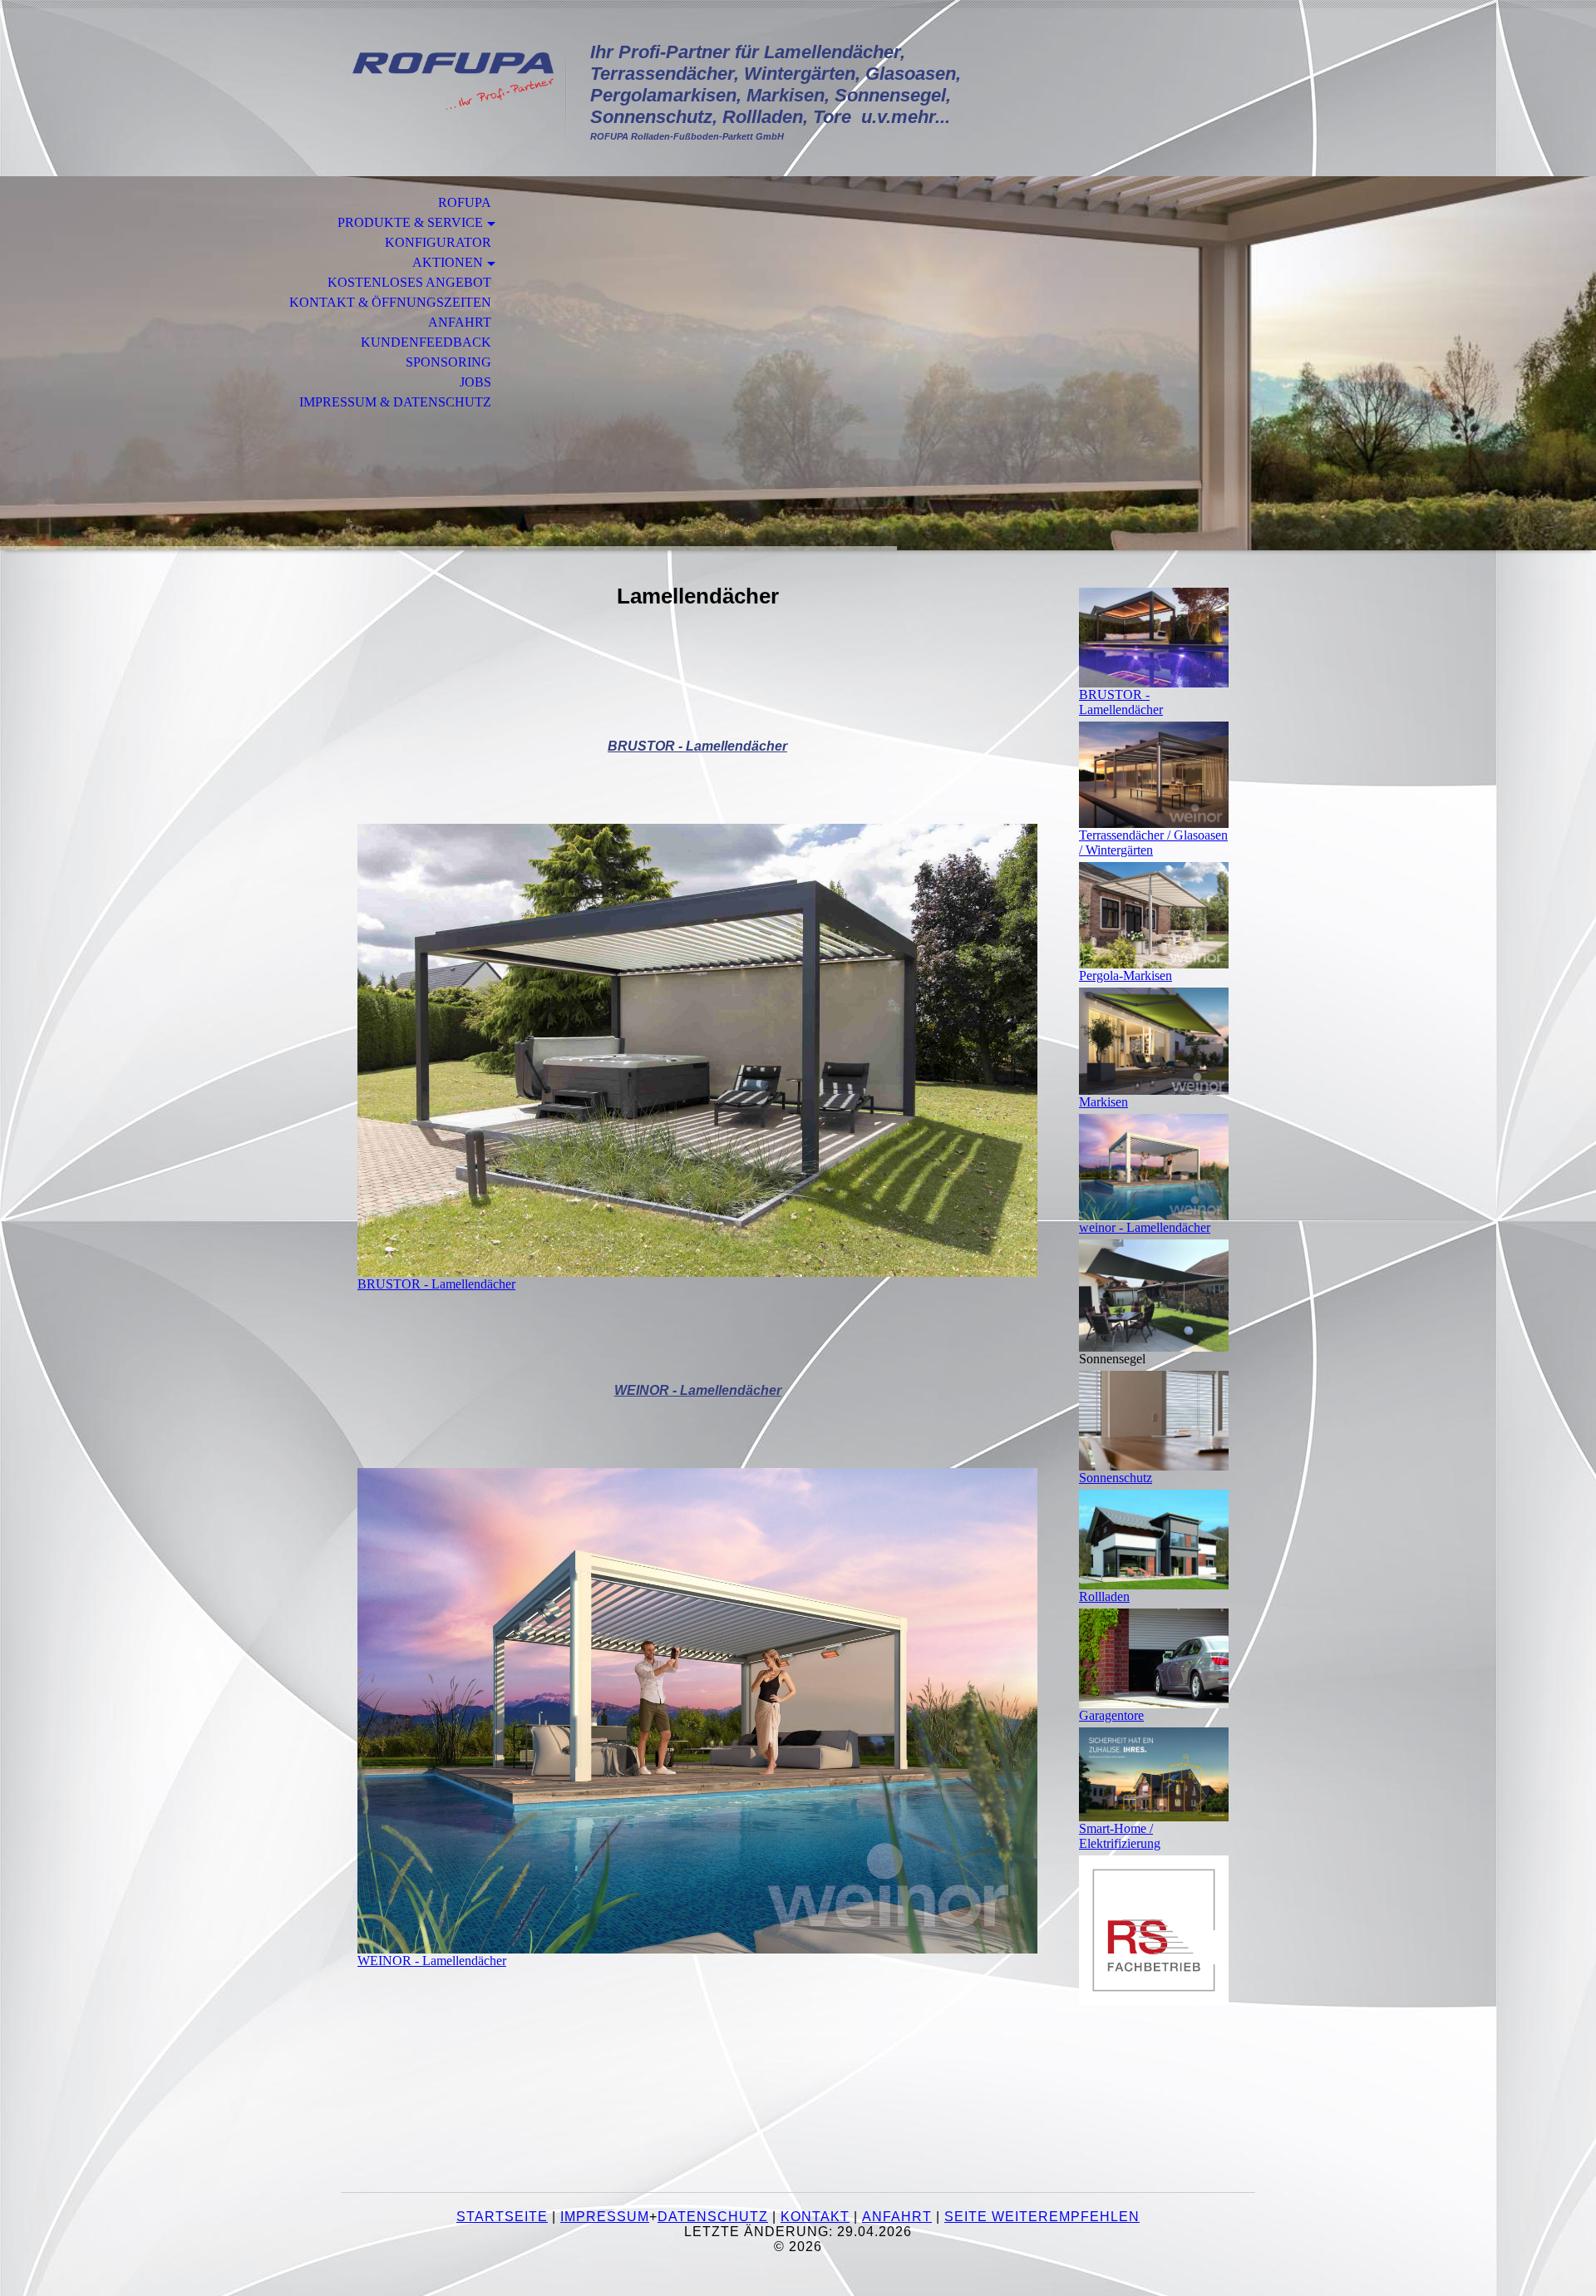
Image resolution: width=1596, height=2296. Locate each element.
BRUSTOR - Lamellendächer (697, 746)
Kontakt (815, 2217)
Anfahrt (460, 322)
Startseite (502, 2217)
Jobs (475, 382)
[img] (453, 81)
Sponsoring (448, 362)
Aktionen (448, 262)
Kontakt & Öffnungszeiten (390, 302)
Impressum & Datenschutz (395, 402)
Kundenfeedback (426, 342)
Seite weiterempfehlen (1042, 2217)
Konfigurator (438, 242)
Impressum (605, 2217)
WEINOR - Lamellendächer (698, 1390)
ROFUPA (465, 202)
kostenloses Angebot (409, 282)
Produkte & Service (410, 222)
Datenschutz (713, 2217)
